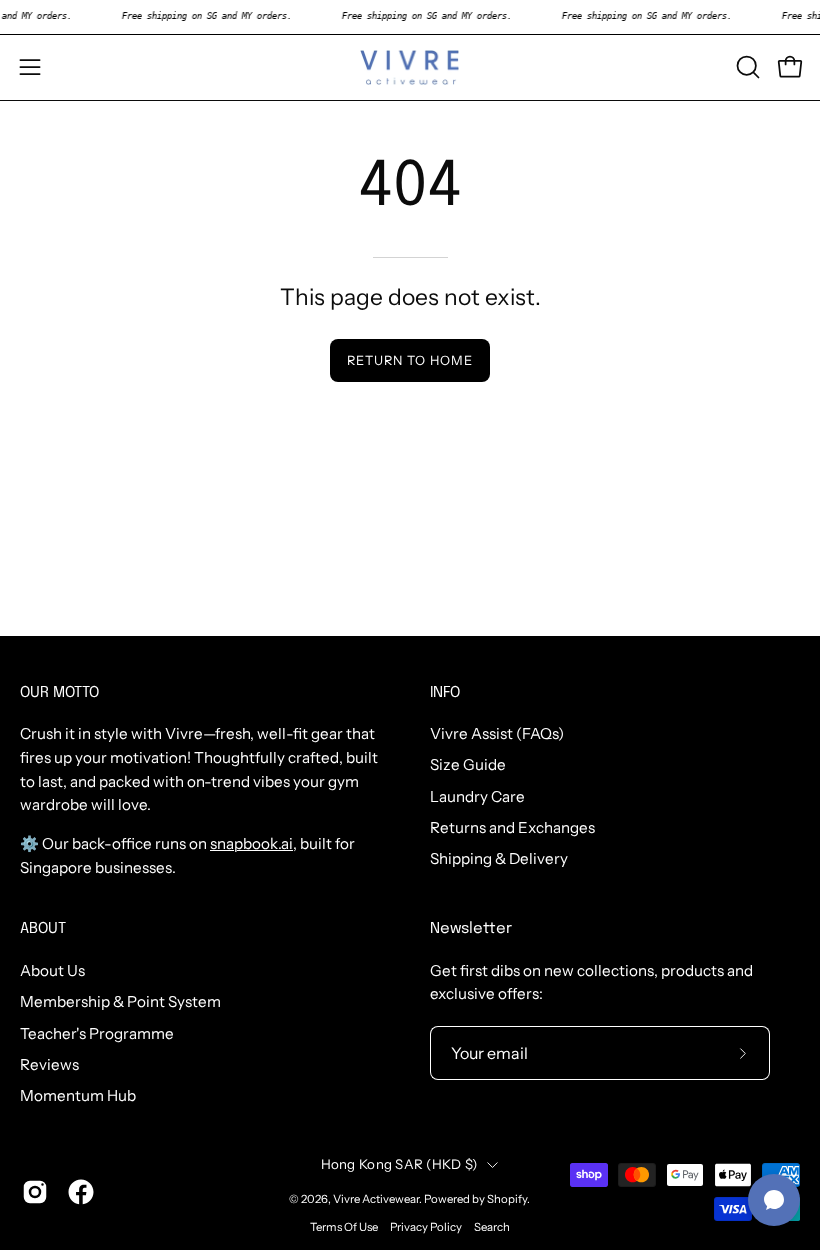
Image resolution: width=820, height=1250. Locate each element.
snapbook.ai (251, 843)
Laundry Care (477, 796)
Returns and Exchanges (512, 827)
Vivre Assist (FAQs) (497, 733)
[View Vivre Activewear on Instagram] (35, 1192)
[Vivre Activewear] (410, 67)
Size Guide (468, 765)
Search (492, 1227)
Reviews (49, 1064)
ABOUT (43, 929)
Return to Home (409, 360)
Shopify (507, 1199)
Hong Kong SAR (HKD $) (399, 1164)
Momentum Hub (78, 1095)
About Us (52, 970)
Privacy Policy (426, 1227)
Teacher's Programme (97, 1032)
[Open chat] (774, 1200)
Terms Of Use (344, 1227)
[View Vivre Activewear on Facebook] (81, 1192)
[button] (746, 67)
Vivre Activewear (376, 1199)
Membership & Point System (120, 1001)
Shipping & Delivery (499, 859)
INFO (445, 693)
